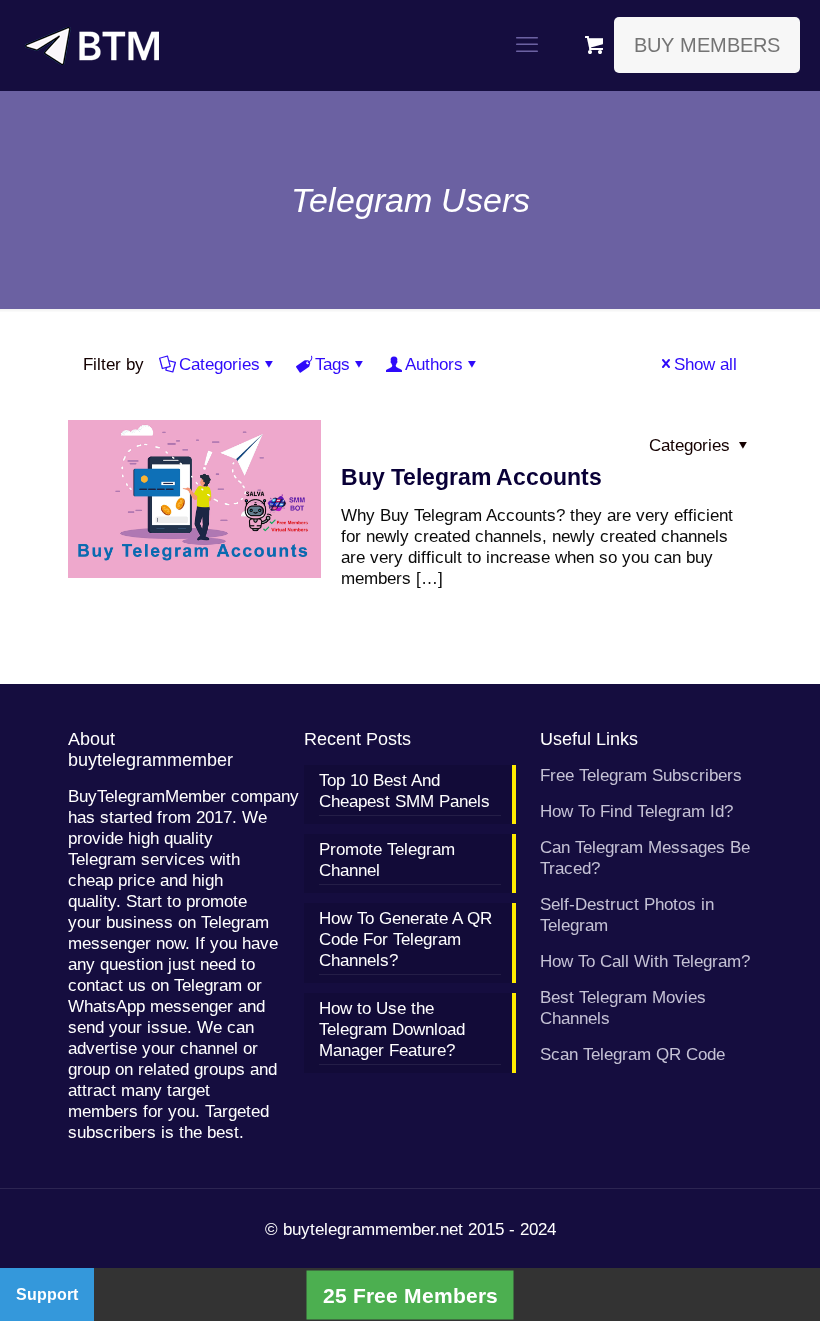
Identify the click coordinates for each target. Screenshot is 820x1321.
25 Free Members (410, 1294)
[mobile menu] (527, 45)
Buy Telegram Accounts (471, 477)
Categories (219, 364)
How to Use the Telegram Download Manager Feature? (392, 1029)
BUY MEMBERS (707, 45)
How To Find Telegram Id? (636, 811)
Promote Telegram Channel (387, 860)
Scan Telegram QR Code (632, 1054)
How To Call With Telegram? (645, 961)
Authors (434, 364)
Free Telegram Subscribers (641, 775)
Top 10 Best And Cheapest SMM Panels (404, 791)
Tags (332, 364)
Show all (705, 364)
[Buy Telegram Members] (92, 45)
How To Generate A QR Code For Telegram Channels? (405, 939)
